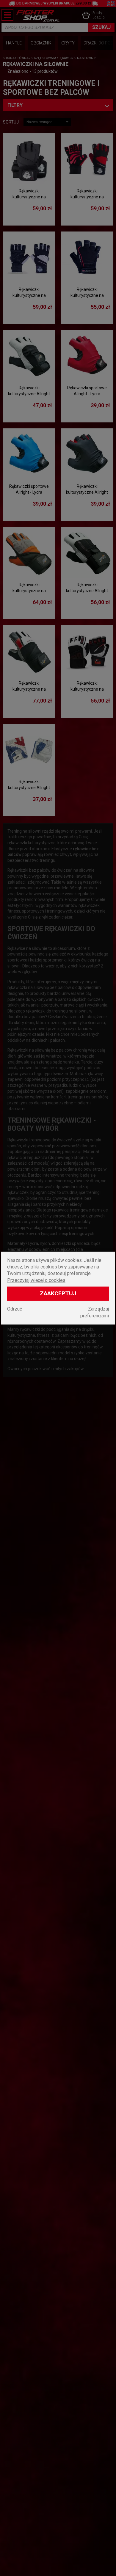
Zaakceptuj (58, 1293)
